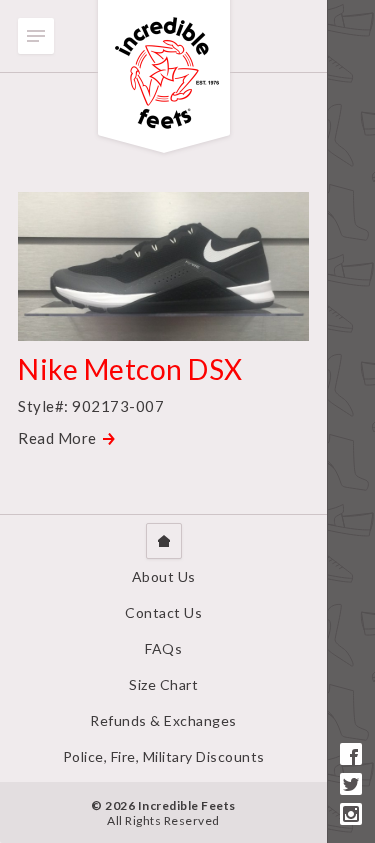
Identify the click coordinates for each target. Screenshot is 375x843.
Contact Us (163, 612)
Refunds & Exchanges (163, 720)
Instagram (351, 814)
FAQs (163, 648)
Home (164, 541)
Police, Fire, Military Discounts (164, 756)
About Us (164, 576)
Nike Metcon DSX (130, 369)
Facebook (351, 754)
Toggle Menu (36, 36)
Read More (57, 438)
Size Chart (163, 684)
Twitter (351, 784)
